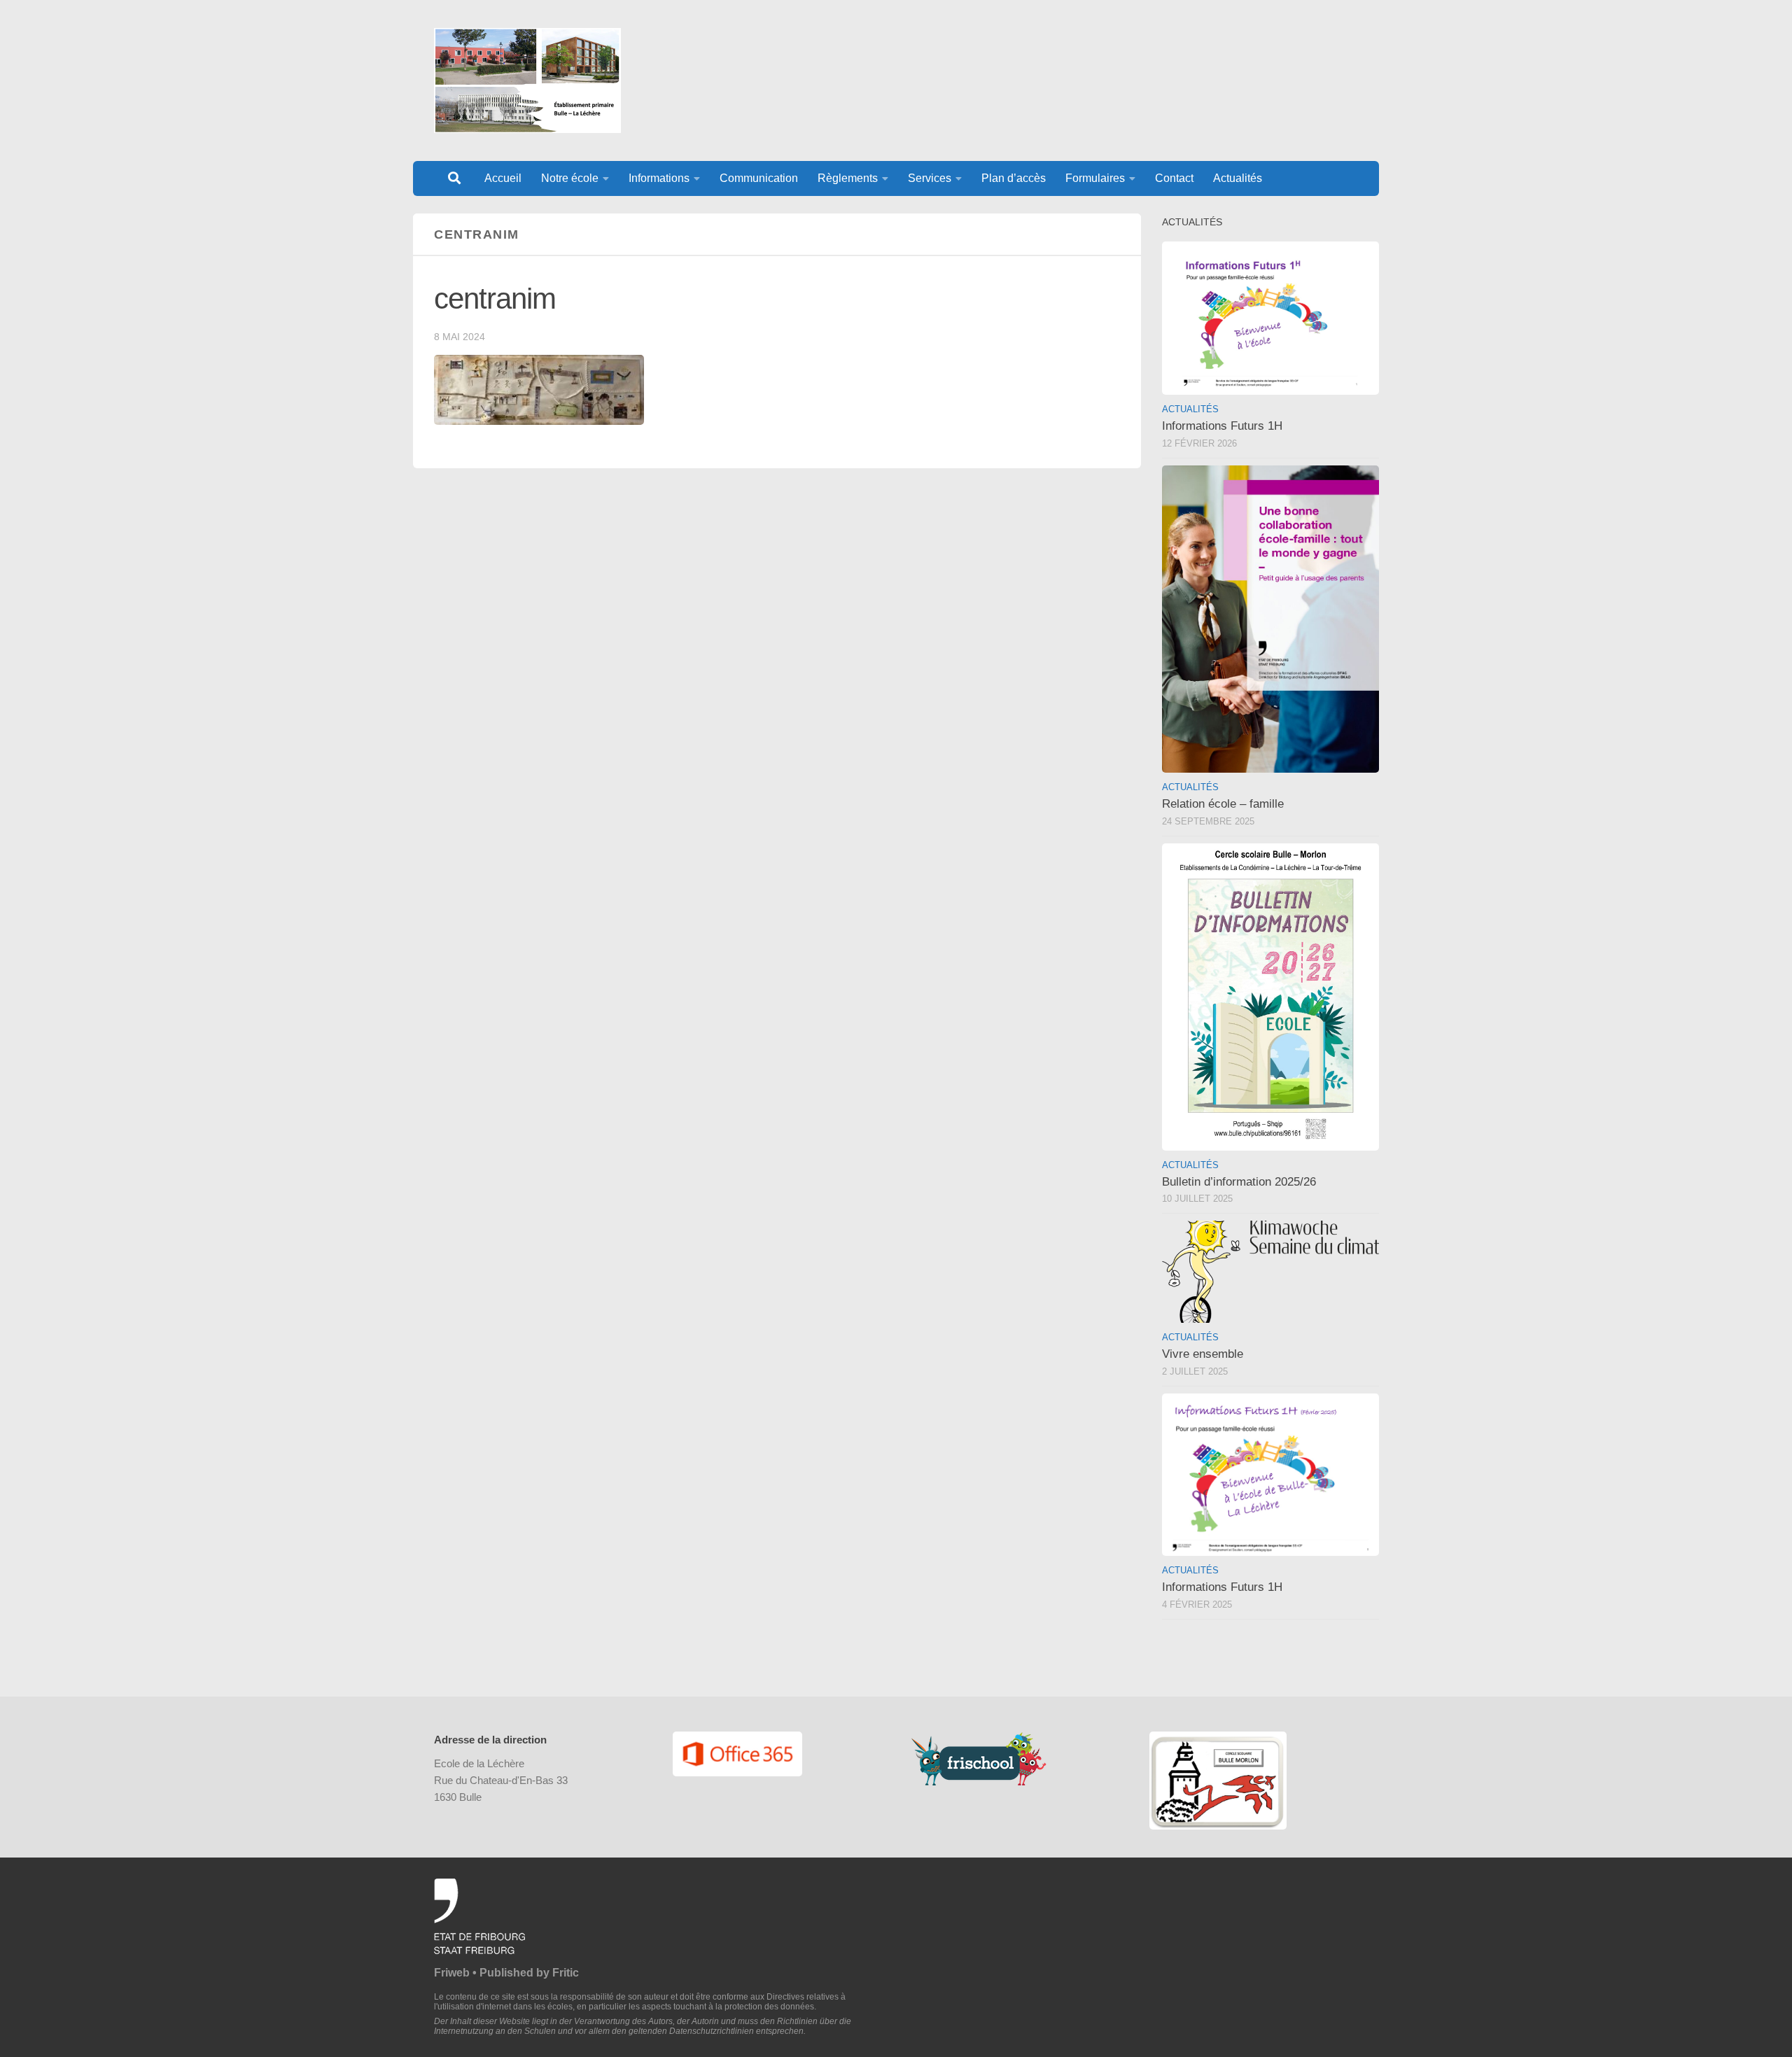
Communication (759, 178)
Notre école (570, 178)
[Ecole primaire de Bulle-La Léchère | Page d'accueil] (527, 80)
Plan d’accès (1014, 178)
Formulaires (1095, 178)
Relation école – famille (1223, 804)
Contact (1174, 178)
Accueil (503, 178)
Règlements (848, 178)
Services (930, 178)
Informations (659, 178)
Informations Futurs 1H (1222, 426)
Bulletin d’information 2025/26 (1239, 1182)
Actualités (1238, 178)
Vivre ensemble (1203, 1354)
